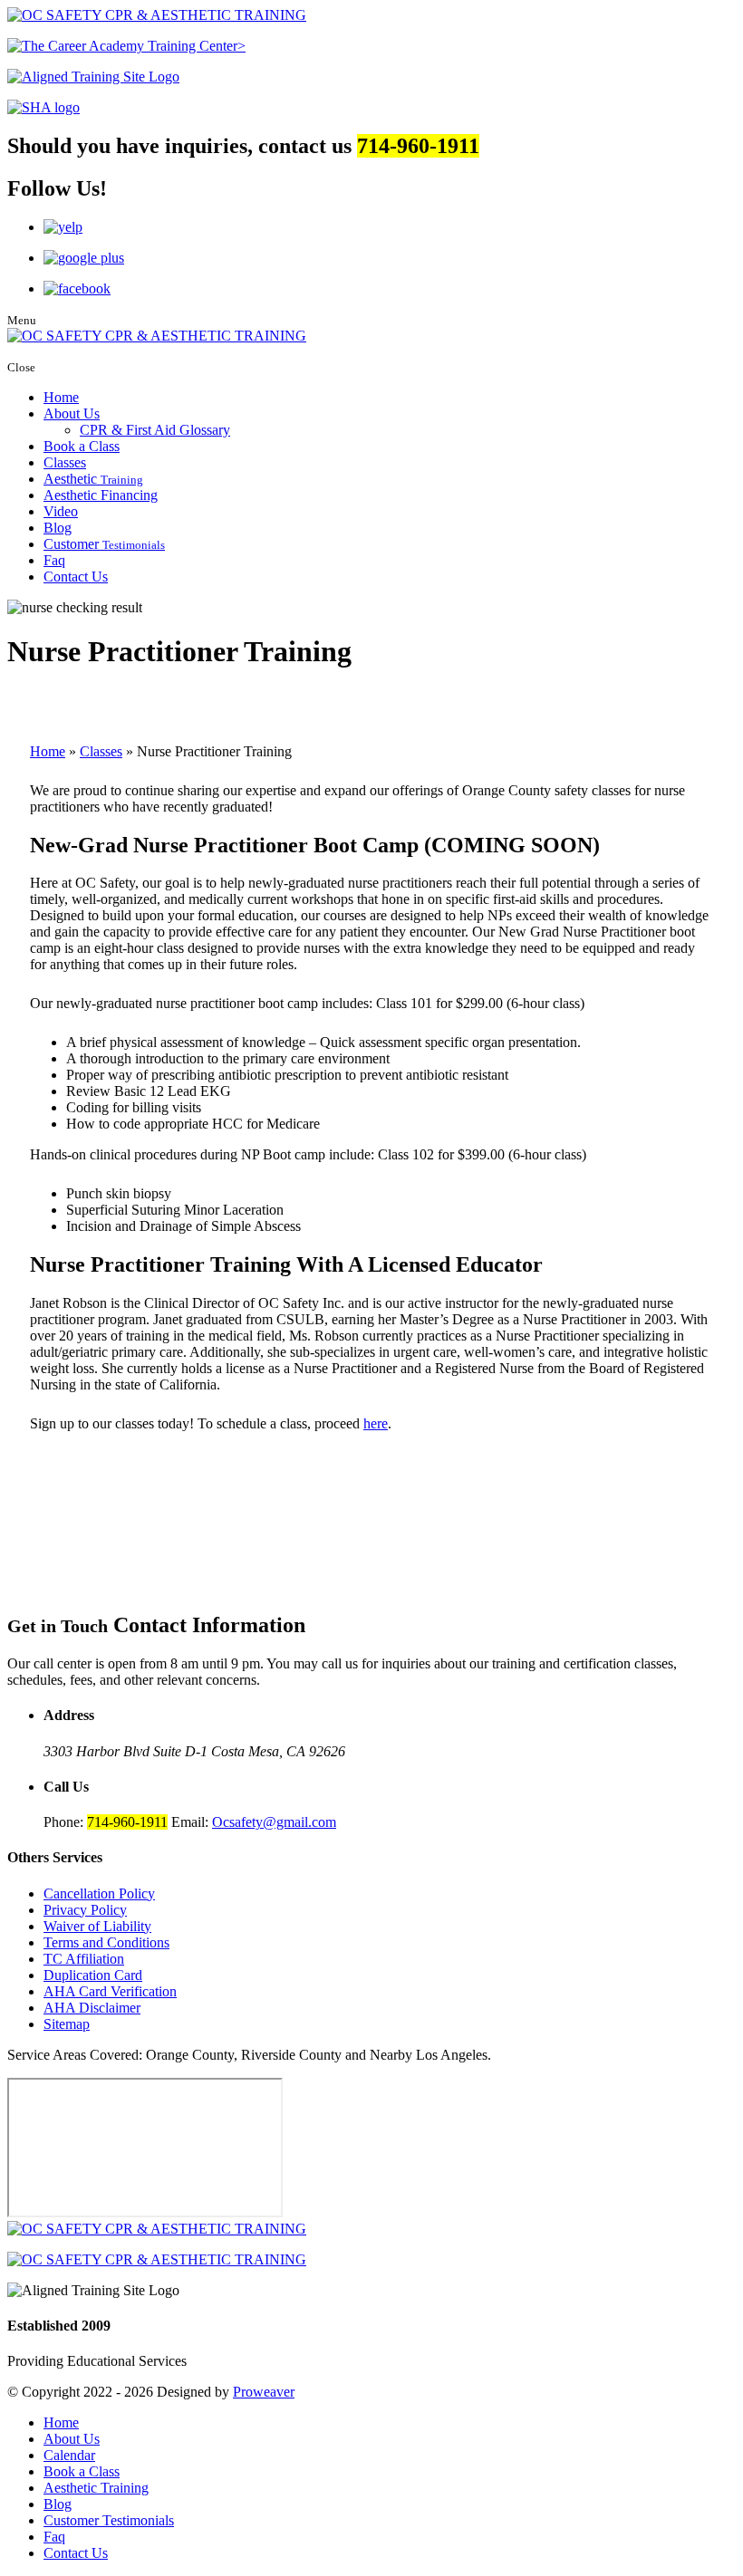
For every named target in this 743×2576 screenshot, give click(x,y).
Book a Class (82, 446)
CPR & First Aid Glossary (155, 430)
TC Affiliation (84, 1959)
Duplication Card (93, 1975)
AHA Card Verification (110, 1991)
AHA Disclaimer (92, 2008)
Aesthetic (93, 479)
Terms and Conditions (106, 1942)
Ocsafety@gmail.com (274, 1822)
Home (61, 397)
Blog (58, 528)
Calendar (69, 2455)
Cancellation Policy (99, 1894)
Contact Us (76, 577)
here (376, 1423)
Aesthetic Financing (101, 495)
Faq (54, 560)
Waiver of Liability (97, 1926)
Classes (65, 462)
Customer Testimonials (109, 2520)
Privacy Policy (85, 1910)
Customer (104, 544)
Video (61, 511)
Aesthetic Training (96, 2488)
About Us (72, 413)
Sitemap (67, 2024)
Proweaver (264, 2392)
